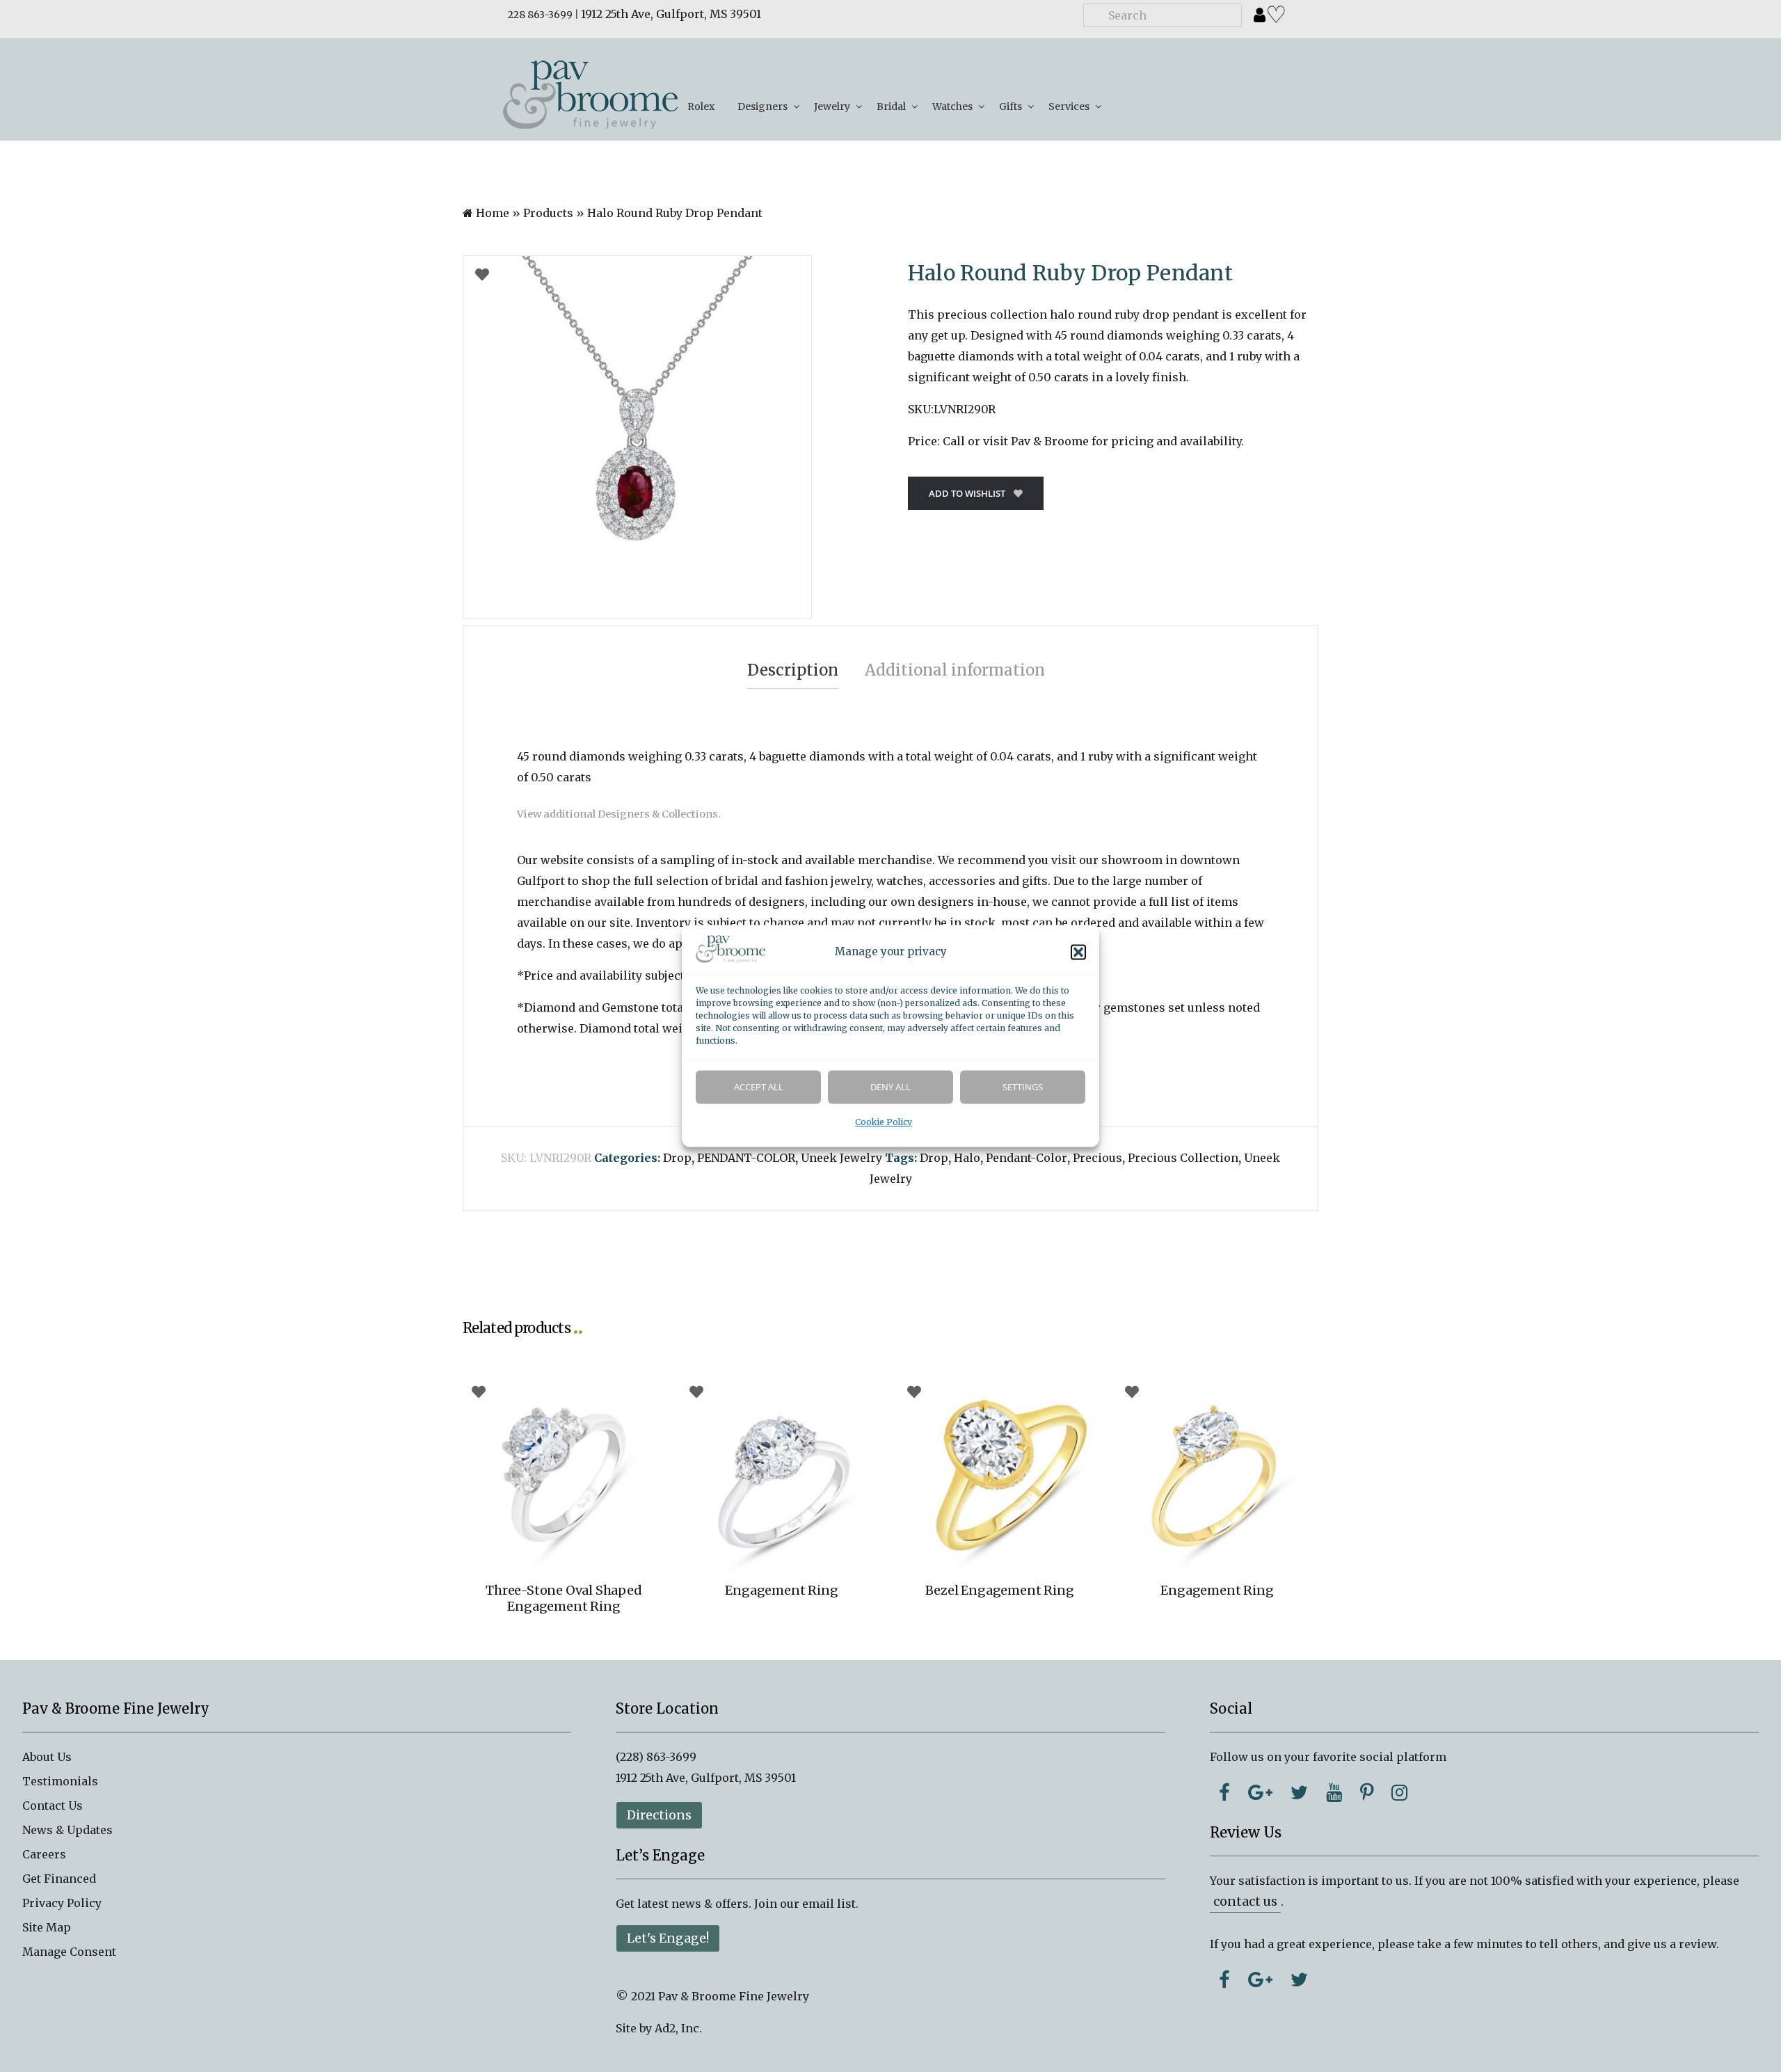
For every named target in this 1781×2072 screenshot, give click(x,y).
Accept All (759, 1087)
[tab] (793, 670)
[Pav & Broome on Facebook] (1224, 1792)
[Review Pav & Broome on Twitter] (1299, 1979)
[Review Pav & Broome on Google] (1260, 1979)
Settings (1023, 1087)
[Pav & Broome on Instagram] (1399, 1792)
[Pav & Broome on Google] (1260, 1792)
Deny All (890, 1087)
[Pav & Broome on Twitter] (1299, 1792)
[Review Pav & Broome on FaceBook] (1224, 1979)
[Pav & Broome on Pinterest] (1367, 1792)
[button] (1078, 953)
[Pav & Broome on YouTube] (1334, 1792)
